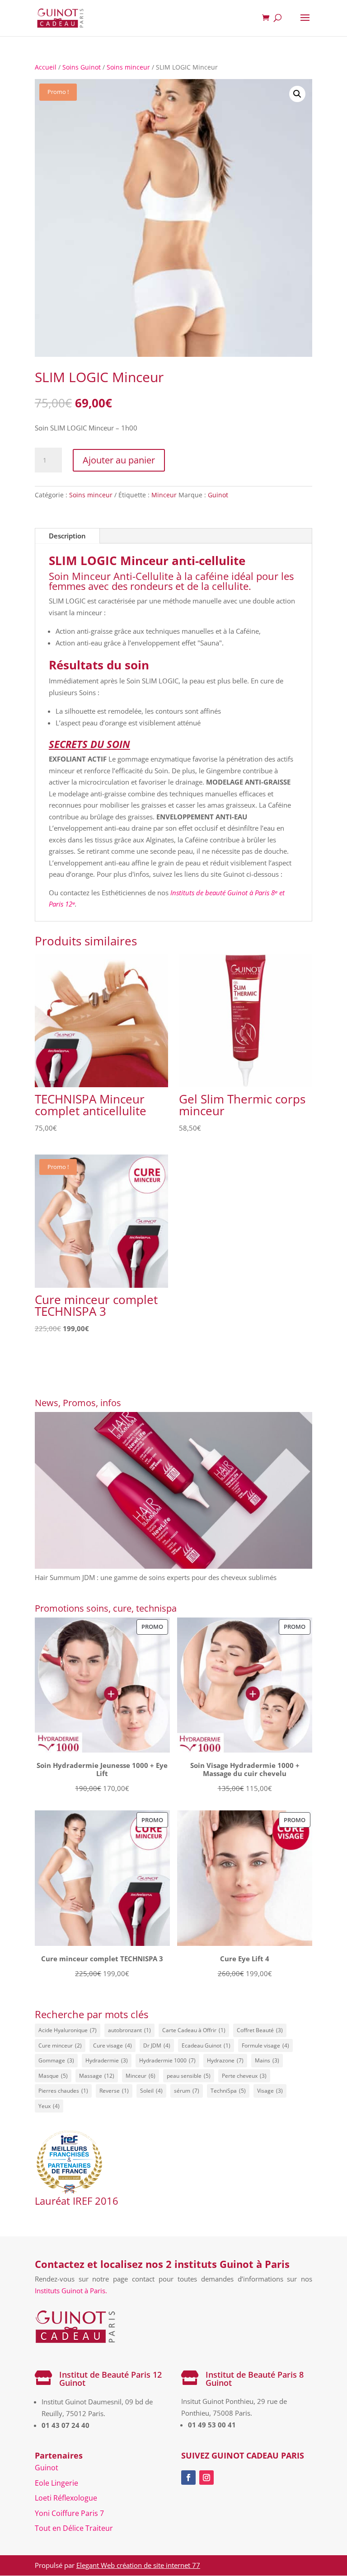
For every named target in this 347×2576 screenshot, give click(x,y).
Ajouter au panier (119, 460)
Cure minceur (60, 2045)
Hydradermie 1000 (167, 2060)
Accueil (46, 67)
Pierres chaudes (63, 2091)
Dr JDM (157, 2045)
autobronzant (129, 2030)
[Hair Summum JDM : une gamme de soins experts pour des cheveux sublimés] (173, 1492)
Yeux (49, 2106)
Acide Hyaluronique (68, 2030)
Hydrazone (225, 2060)
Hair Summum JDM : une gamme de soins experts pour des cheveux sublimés (156, 1577)
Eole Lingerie (56, 2483)
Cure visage (113, 2045)
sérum (187, 2091)
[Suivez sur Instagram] (206, 2478)
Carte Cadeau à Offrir (194, 2030)
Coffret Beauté (260, 2030)
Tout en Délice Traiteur (74, 2528)
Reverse (114, 2091)
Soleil (151, 2091)
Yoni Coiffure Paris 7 (69, 2513)
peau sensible (189, 2076)
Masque (53, 2076)
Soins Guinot (82, 67)
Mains (267, 2060)
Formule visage (265, 2045)
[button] (297, 94)
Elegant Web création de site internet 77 (138, 2565)
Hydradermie (107, 2060)
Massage (97, 2076)
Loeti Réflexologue (66, 2498)
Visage (270, 2091)
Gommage (56, 2060)
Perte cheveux (244, 2076)
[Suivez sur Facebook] (188, 2478)
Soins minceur (128, 67)
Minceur (164, 495)
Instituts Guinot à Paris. (71, 2291)
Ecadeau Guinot (206, 2045)
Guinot (218, 495)
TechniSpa (228, 2091)
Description (67, 536)
